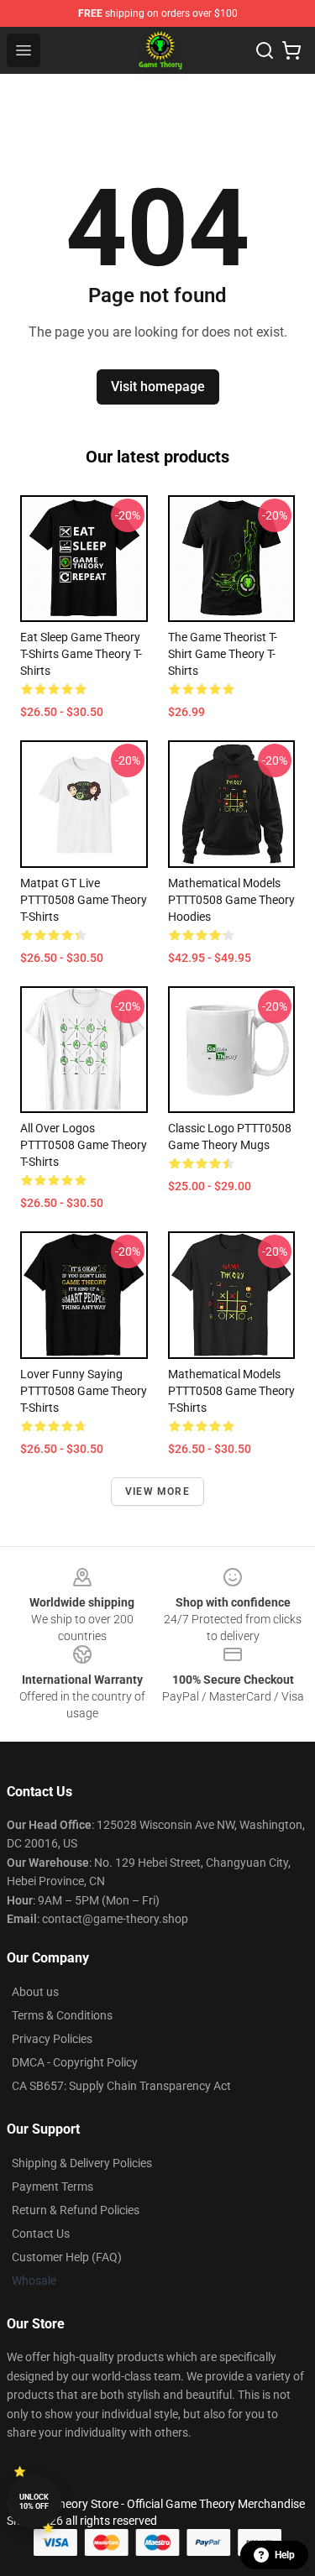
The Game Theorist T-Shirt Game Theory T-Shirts (223, 654)
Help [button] (285, 2555)
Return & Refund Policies (76, 2210)
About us (35, 1992)
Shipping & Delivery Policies (82, 2163)
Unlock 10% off (34, 2502)
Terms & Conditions (62, 2015)
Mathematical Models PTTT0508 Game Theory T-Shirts (231, 1391)
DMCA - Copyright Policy (75, 2062)
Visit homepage (158, 387)
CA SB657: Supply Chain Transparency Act (121, 2086)
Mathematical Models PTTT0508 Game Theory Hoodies (231, 900)
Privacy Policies (52, 2039)
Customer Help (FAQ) (67, 2257)
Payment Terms (52, 2187)
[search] (265, 50)
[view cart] (291, 50)
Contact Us (41, 2234)
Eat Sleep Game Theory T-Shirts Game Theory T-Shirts (81, 654)
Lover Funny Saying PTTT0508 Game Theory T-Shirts (84, 1391)
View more (157, 1492)
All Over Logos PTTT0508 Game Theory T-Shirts (84, 1145)
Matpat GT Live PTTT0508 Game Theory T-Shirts (84, 900)
